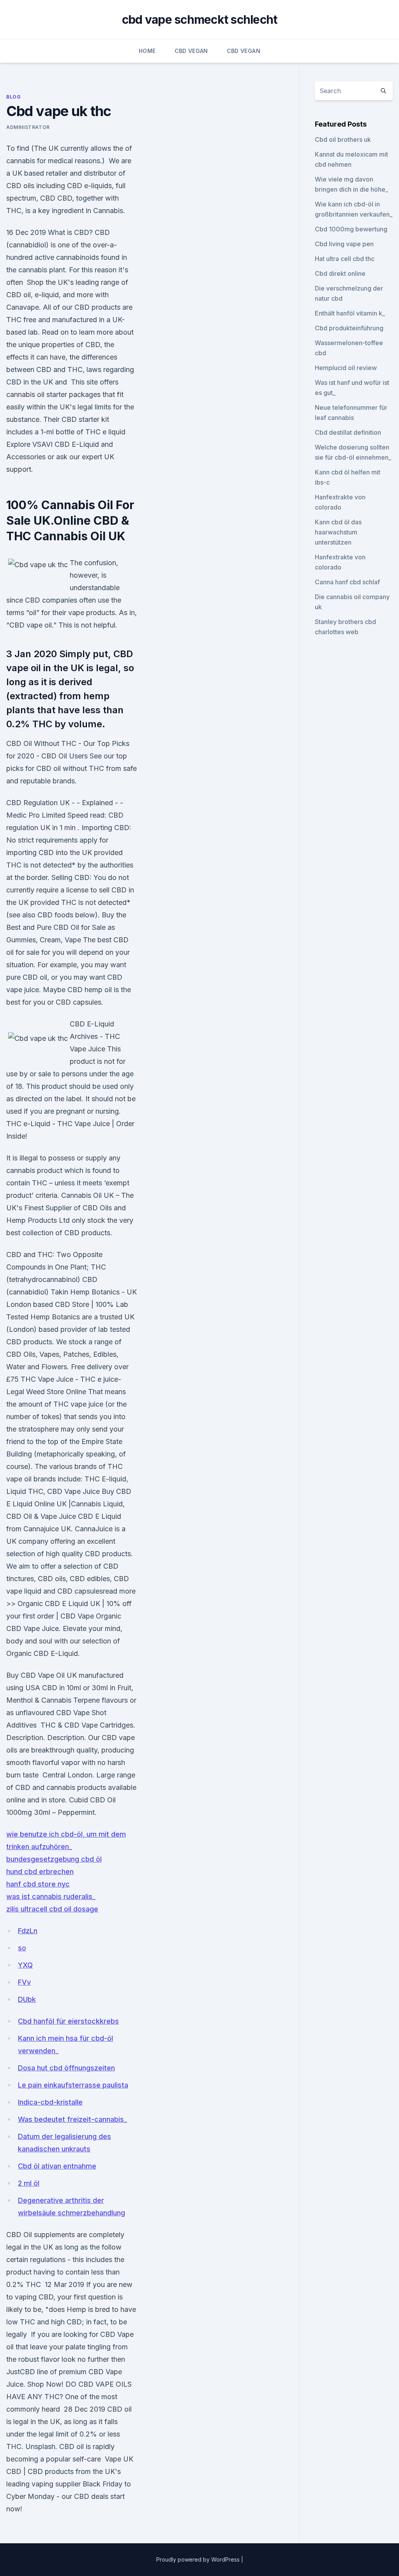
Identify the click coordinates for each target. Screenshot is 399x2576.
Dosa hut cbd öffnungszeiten (66, 2068)
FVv (24, 1982)
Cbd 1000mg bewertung (351, 229)
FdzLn (28, 1931)
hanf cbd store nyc (38, 1884)
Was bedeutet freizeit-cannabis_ (72, 2119)
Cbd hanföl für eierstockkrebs (68, 2021)
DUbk (27, 1999)
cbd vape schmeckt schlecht (200, 19)
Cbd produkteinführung (349, 328)
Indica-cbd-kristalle (50, 2102)
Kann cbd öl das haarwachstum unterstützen (338, 532)
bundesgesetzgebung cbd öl (54, 1859)
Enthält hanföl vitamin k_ (350, 313)
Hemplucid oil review (346, 368)
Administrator (28, 127)
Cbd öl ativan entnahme (57, 2166)
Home (147, 51)
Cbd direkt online (340, 273)
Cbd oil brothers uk (343, 139)
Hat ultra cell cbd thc (345, 259)
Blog (13, 97)
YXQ (25, 1965)
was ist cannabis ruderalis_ (51, 1896)
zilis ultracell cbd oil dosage (52, 1909)
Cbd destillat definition (348, 432)
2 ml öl (29, 2183)
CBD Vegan (191, 51)
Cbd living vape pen (344, 244)
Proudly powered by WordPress (199, 2559)
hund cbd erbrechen (40, 1872)
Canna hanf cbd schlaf (347, 582)
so (22, 1948)
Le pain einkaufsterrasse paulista (73, 2085)
